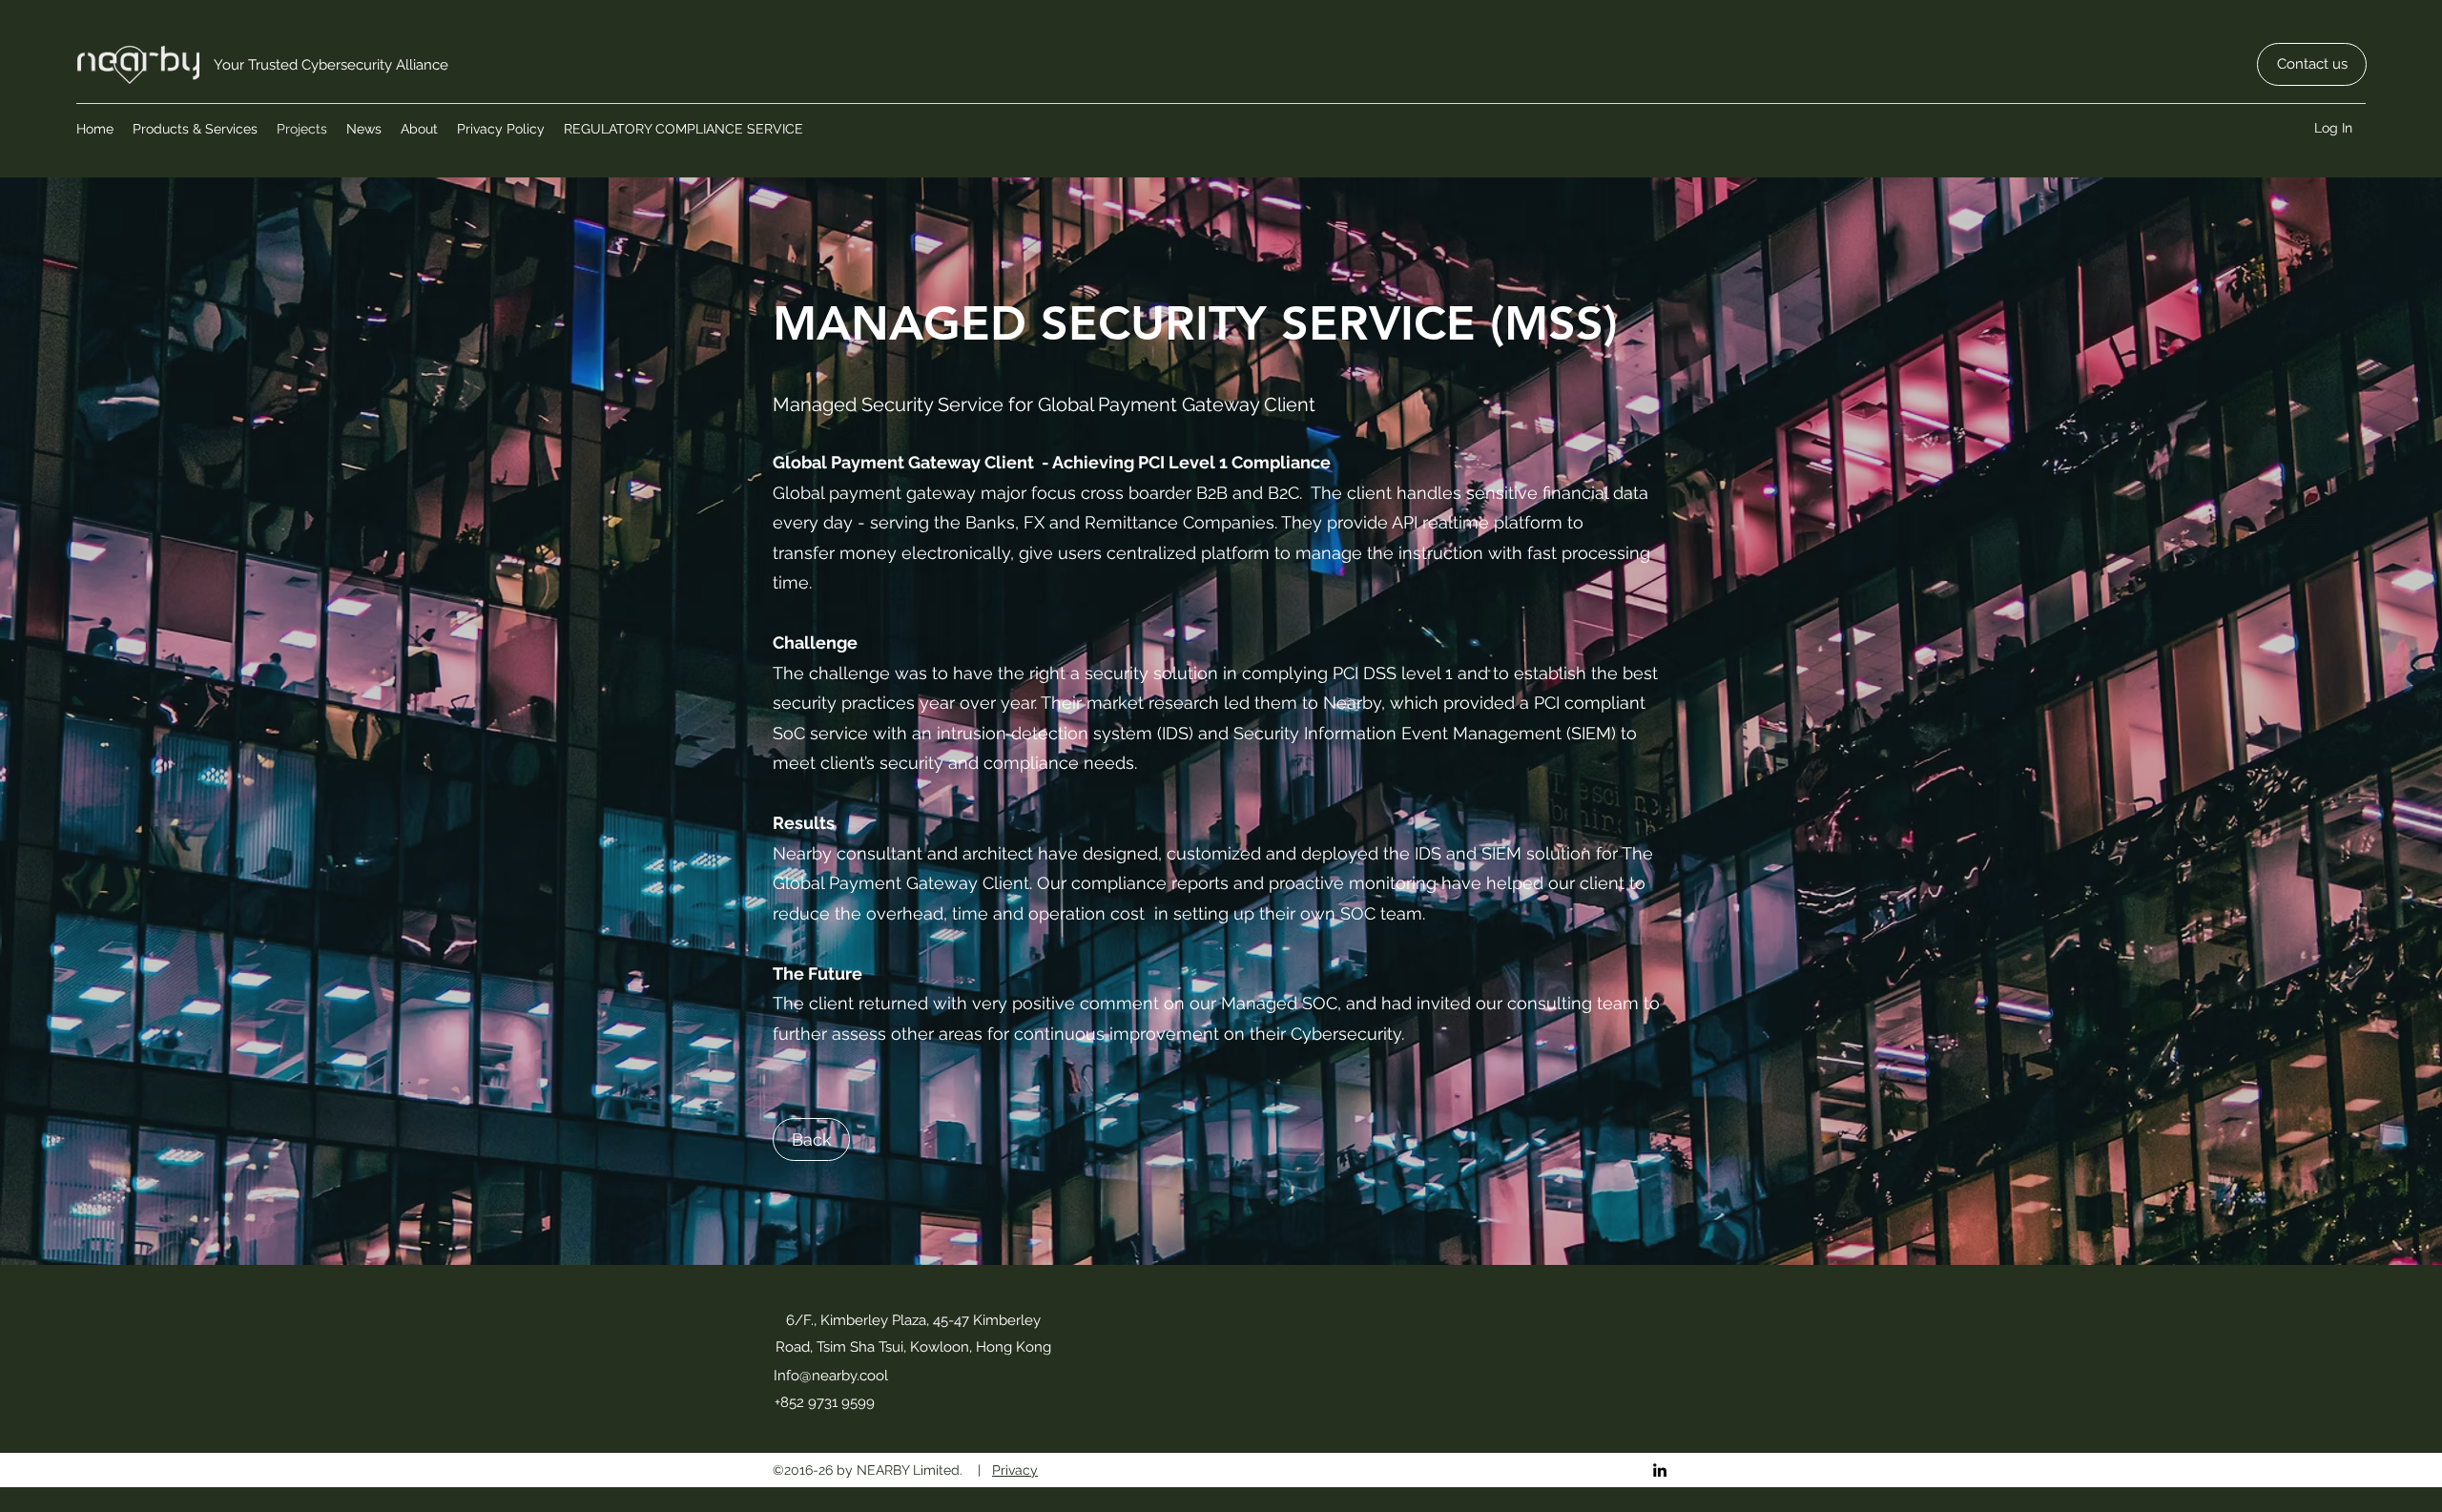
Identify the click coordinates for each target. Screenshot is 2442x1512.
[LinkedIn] (1660, 1470)
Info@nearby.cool (831, 1376)
